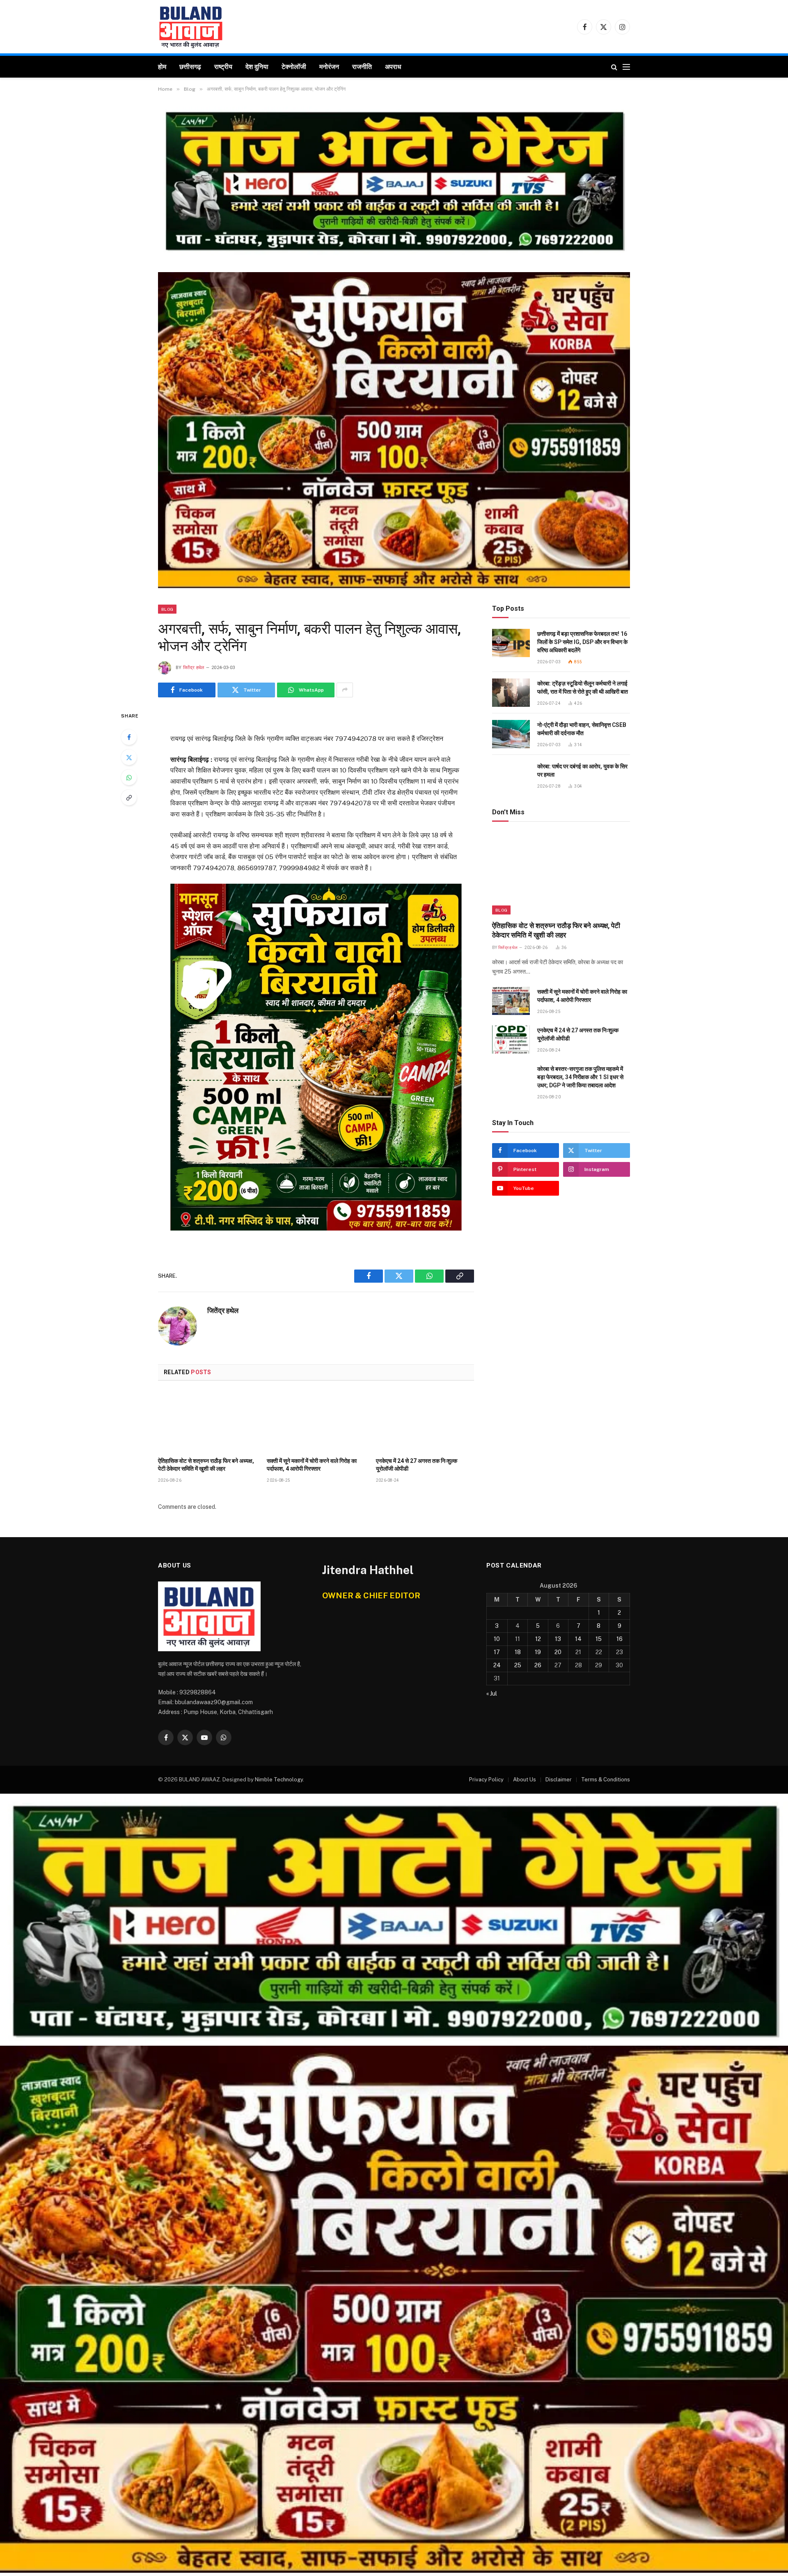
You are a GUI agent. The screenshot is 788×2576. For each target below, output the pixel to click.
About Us (525, 1780)
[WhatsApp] (129, 777)
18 (518, 1652)
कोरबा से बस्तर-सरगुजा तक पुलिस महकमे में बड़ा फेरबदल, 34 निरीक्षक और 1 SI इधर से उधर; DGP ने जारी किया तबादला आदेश (580, 1077)
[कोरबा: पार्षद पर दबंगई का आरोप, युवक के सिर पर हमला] (511, 776)
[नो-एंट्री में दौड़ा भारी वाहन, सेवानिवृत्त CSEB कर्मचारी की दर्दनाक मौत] (511, 734)
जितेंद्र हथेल (194, 668)
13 (558, 1639)
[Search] (614, 67)
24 (497, 1665)
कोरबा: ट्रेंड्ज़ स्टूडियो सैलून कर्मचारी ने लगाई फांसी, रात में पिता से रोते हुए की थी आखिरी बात (583, 688)
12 (538, 1639)
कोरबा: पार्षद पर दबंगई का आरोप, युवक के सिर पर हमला (582, 770)
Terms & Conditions (606, 1780)
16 (620, 1639)
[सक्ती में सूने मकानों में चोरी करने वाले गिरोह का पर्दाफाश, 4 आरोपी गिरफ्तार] (316, 1421)
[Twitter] (129, 757)
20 (558, 1652)
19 (538, 1652)
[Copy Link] (129, 798)
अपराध (393, 67)
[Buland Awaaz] (191, 27)
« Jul (492, 1694)
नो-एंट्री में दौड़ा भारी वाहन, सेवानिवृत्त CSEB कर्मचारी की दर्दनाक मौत (582, 729)
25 (518, 1665)
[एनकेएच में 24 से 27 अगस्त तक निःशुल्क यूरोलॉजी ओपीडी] (425, 1421)
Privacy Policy (486, 1780)
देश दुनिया (257, 67)
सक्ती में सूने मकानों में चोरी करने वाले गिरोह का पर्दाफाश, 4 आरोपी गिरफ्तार (312, 1465)
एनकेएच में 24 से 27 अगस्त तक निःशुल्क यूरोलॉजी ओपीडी (417, 1465)
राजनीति (362, 67)
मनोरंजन (329, 67)
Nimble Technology (279, 1780)
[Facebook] (129, 737)
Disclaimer (559, 1780)
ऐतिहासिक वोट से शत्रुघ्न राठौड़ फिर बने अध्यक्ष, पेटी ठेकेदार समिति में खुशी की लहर (206, 1465)
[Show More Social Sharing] (345, 690)
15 (599, 1639)
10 (497, 1639)
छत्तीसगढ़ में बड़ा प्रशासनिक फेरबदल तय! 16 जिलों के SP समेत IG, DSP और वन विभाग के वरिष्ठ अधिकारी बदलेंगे (582, 642)
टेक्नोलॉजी (294, 67)
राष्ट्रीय (223, 67)
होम (162, 67)
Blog (167, 609)
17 (497, 1652)
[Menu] (626, 67)
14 (578, 1639)
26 (538, 1665)
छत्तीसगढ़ (190, 67)
